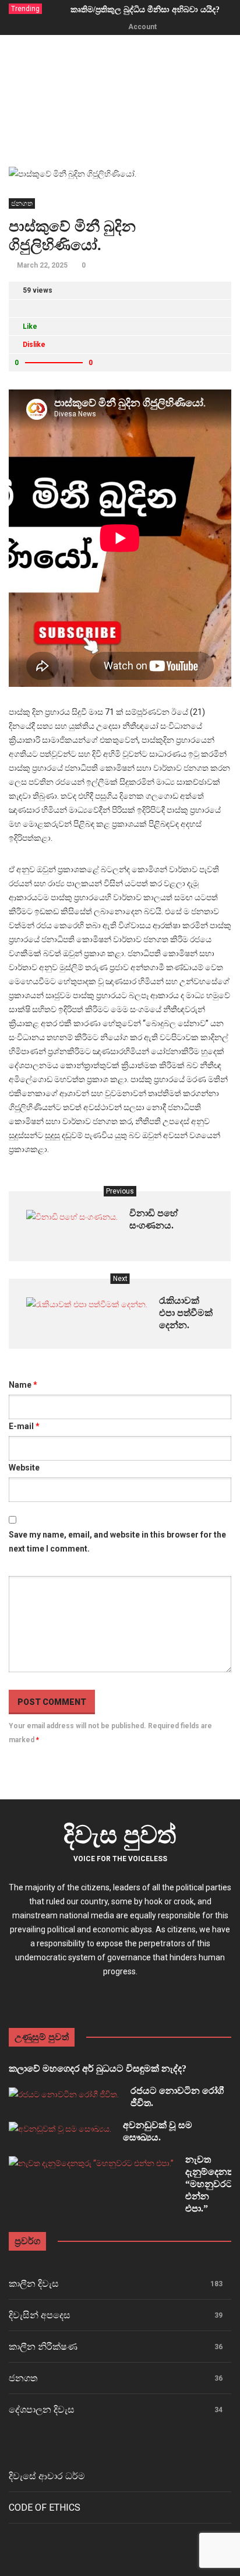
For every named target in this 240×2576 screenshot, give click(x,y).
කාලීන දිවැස (34, 2284)
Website (24, 1468)
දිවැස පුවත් (120, 1835)
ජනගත (22, 203)
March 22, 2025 (42, 265)
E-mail (24, 1426)
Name (23, 1385)
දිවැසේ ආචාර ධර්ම (47, 2476)
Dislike (34, 345)
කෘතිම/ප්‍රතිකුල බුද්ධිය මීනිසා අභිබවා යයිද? (145, 10)
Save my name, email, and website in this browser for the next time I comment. (117, 1542)
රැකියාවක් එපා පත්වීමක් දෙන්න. (186, 1313)
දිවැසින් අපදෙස (40, 2315)
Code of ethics (45, 2507)
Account (142, 27)
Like (30, 327)
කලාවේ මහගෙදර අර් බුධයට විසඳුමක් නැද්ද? (98, 2068)
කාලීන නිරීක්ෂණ (43, 2347)
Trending (25, 9)
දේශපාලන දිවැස (42, 2410)
